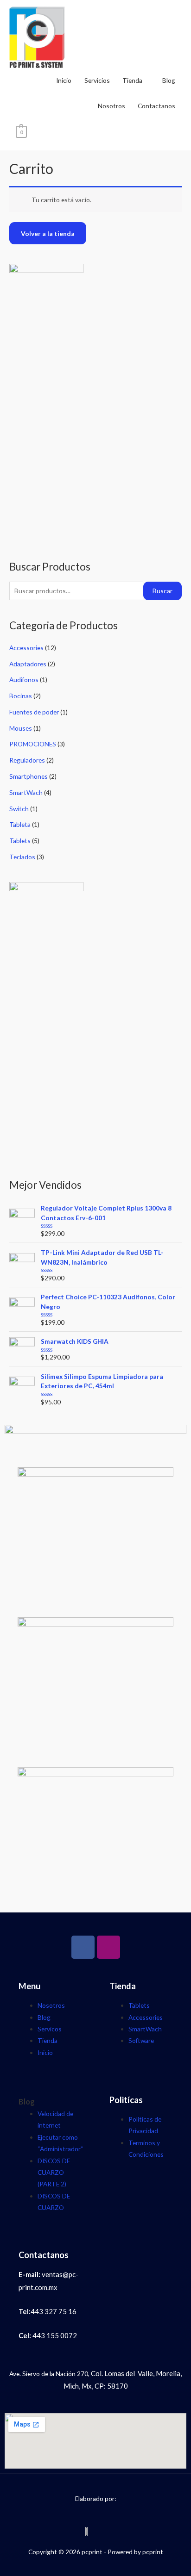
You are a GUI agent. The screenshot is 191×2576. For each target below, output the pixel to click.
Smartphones (29, 776)
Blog (169, 80)
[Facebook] (83, 1947)
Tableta (20, 824)
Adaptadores (28, 664)
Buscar (162, 591)
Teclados (22, 857)
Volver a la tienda (48, 233)
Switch (19, 809)
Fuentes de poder (34, 712)
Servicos (50, 2029)
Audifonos (24, 680)
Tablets (20, 841)
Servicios (97, 80)
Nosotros (111, 106)
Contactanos (156, 106)
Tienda (132, 80)
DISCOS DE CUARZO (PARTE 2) (54, 2173)
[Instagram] (108, 1947)
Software (141, 2040)
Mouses (21, 728)
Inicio (64, 80)
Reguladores (27, 760)
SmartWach (26, 792)
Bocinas (21, 696)
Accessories (26, 648)
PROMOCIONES (33, 744)
